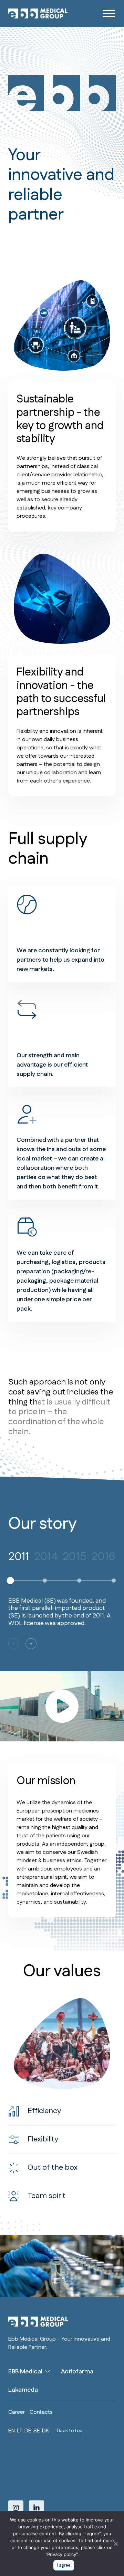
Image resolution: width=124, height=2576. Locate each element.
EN (12, 2431)
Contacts (41, 2412)
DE (28, 2431)
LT (20, 2431)
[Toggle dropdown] (48, 2371)
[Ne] (115, 2544)
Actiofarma (77, 2372)
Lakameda (23, 2390)
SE (37, 2431)
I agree (64, 2565)
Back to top (70, 2431)
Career (17, 2412)
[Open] (109, 13)
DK (45, 2431)
